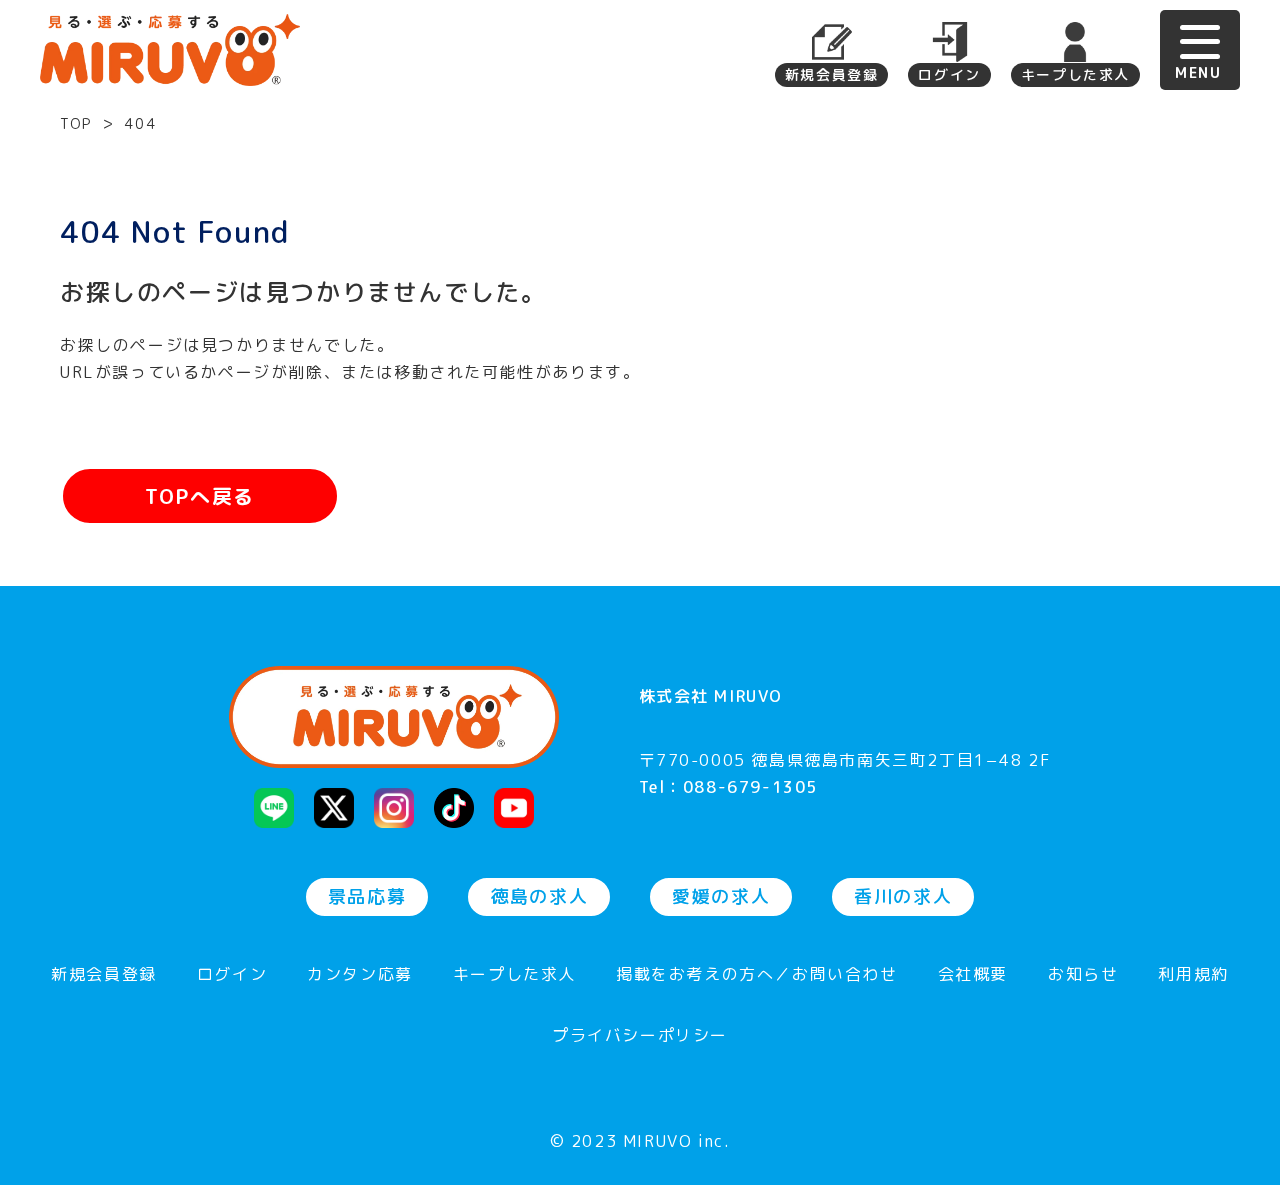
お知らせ (1083, 975)
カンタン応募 (360, 975)
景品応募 (367, 896)
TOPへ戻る (200, 496)
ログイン (949, 74)
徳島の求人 (539, 896)
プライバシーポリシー (640, 1036)
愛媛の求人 (721, 896)
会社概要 (973, 975)
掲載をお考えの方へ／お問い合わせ (757, 975)
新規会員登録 (832, 74)
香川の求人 (903, 896)
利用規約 (1193, 975)
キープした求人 (1075, 74)
